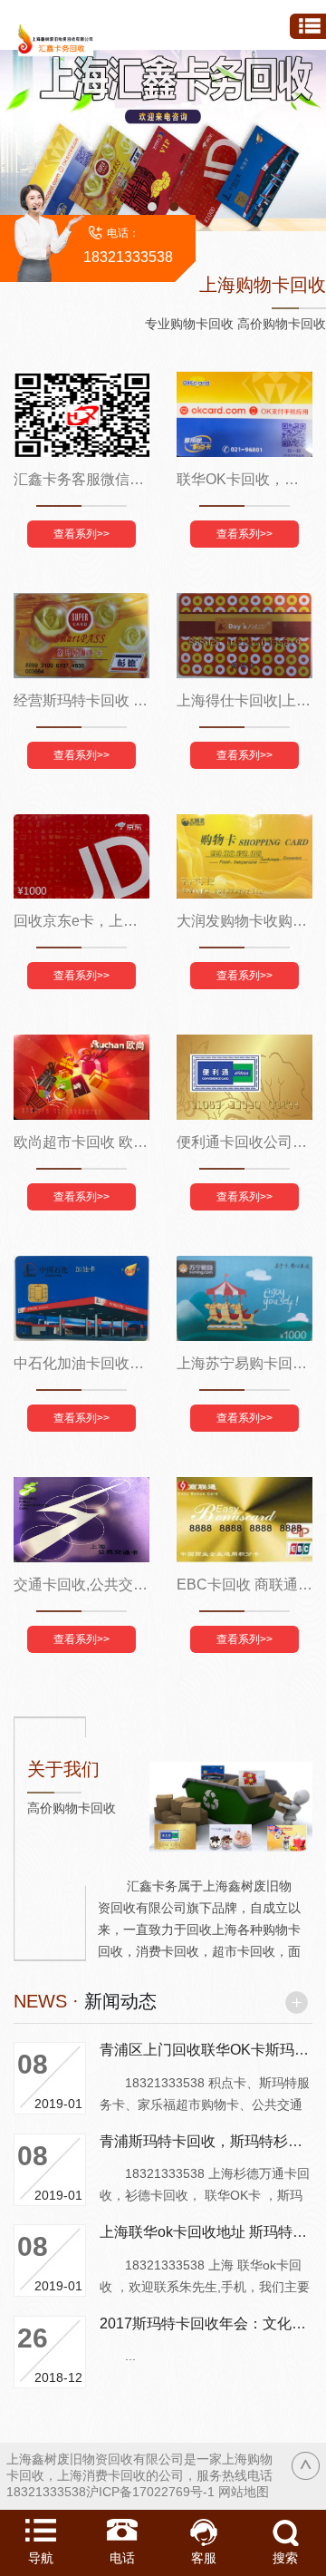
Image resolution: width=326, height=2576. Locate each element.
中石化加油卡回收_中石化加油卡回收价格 (81, 1363)
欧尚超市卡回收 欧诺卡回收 (81, 1142)
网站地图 (244, 2492)
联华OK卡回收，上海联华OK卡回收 (244, 479)
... (118, 2356)
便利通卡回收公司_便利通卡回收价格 (244, 1142)
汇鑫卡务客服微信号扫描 (81, 479)
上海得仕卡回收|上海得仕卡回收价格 (244, 700)
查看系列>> (81, 534)
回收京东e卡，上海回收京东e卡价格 (81, 921)
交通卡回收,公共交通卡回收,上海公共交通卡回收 (81, 1584)
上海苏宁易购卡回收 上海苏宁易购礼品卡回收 (244, 1363)
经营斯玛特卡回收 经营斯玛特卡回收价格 (81, 700)
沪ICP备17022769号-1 (150, 2492)
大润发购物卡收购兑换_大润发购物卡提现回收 (244, 921)
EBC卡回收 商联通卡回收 (244, 1584)
